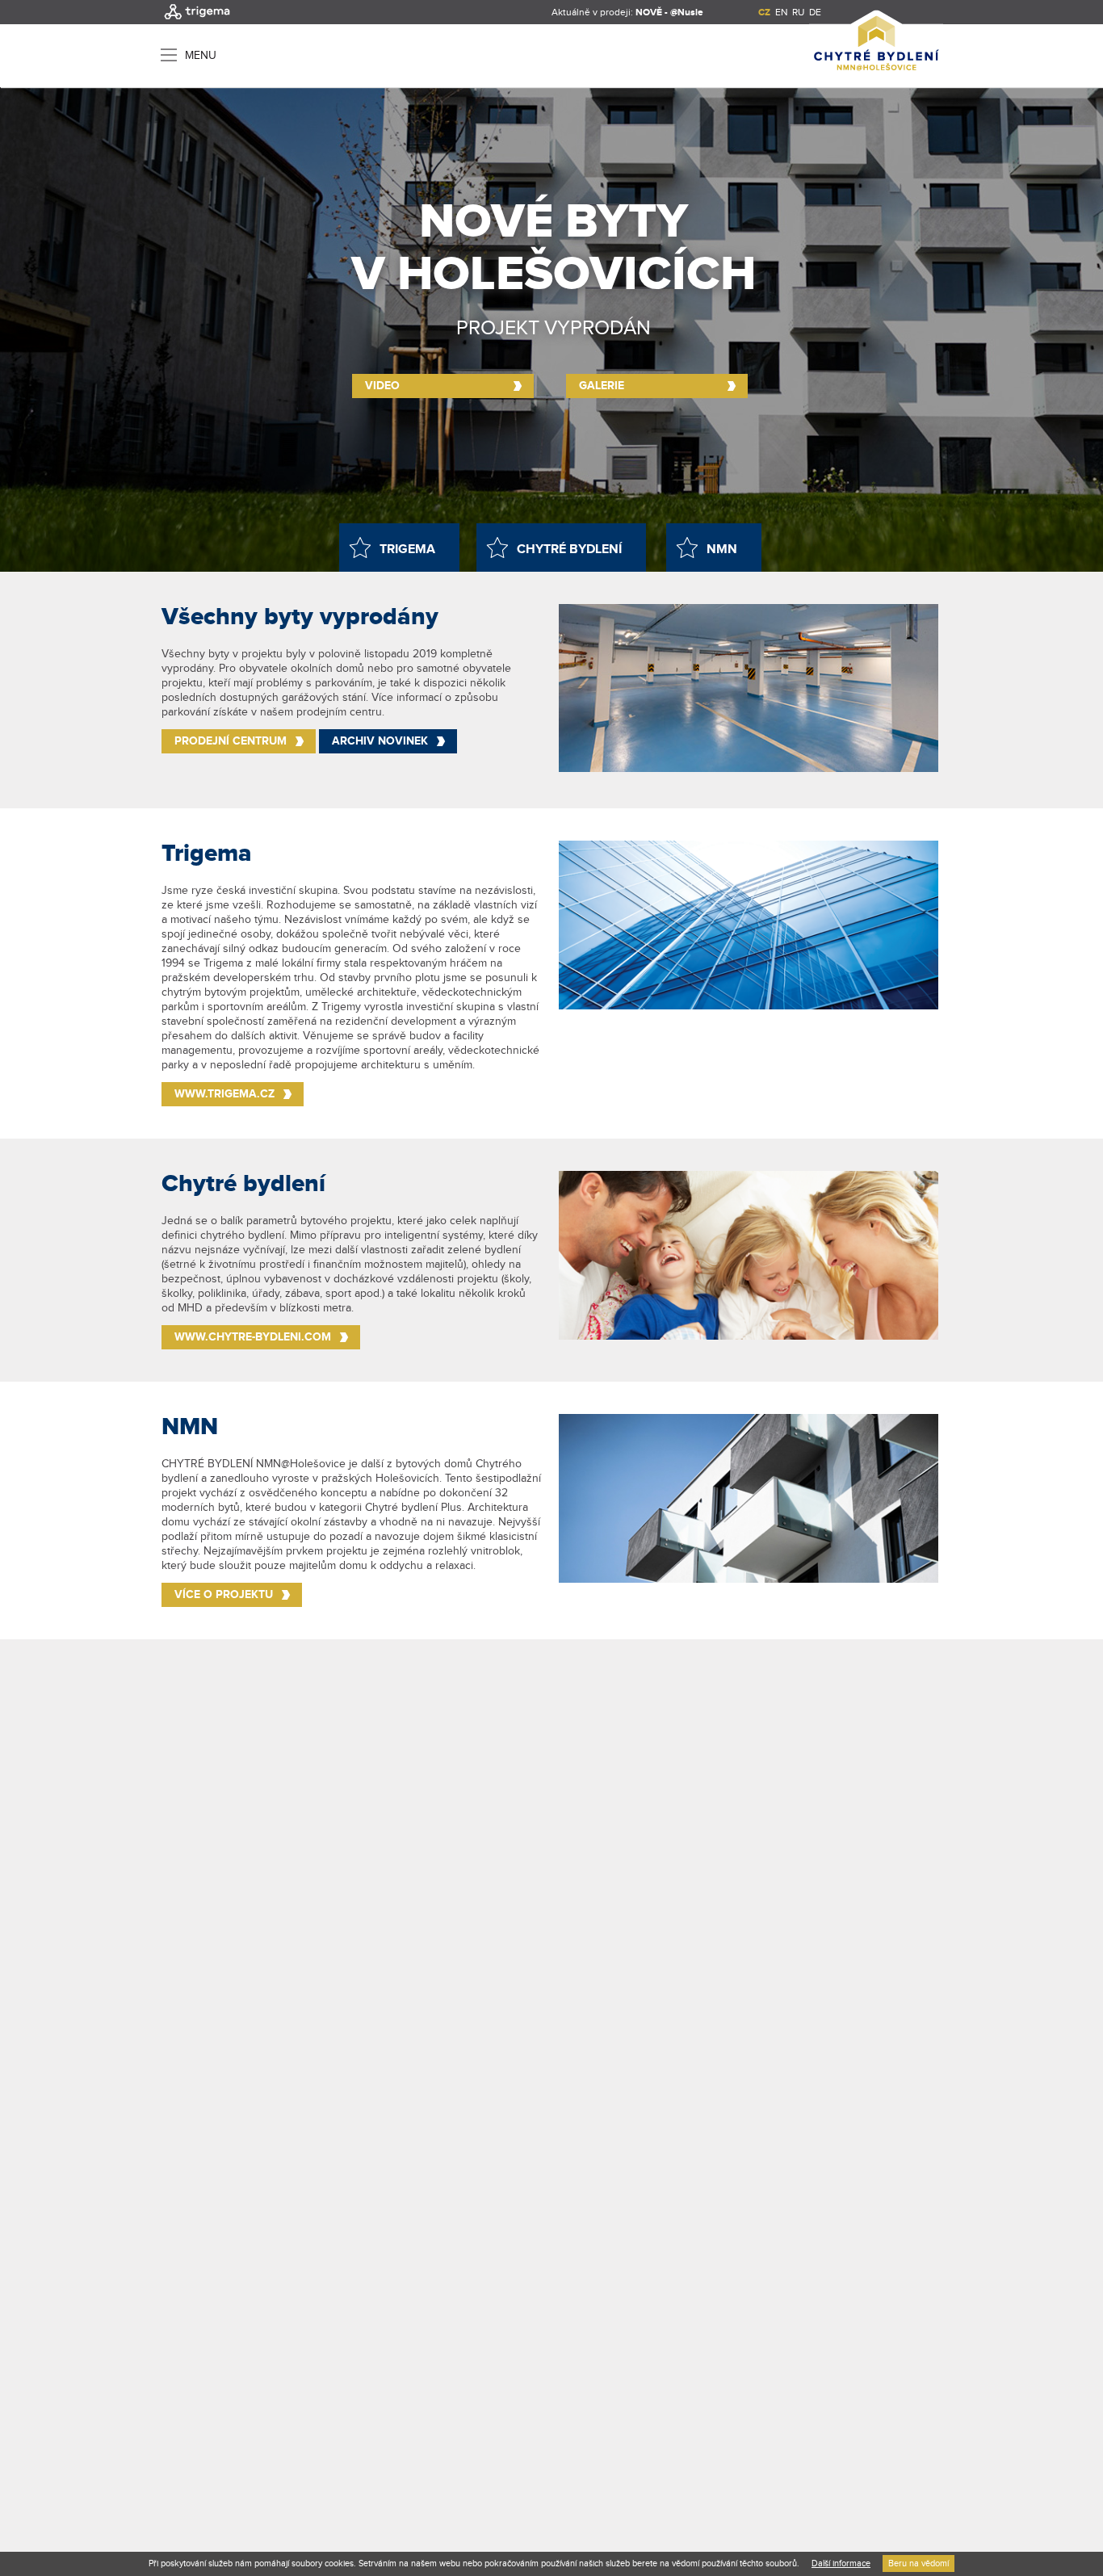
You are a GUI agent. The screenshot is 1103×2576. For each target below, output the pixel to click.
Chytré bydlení (569, 550)
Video (382, 386)
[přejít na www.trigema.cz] (197, 21)
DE (815, 12)
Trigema (407, 550)
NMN (722, 550)
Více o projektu (224, 1594)
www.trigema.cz (224, 1094)
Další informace (841, 2563)
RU (798, 12)
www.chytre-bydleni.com (253, 1337)
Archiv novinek (380, 741)
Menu (201, 55)
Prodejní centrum (231, 741)
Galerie (602, 386)
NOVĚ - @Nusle (669, 13)
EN (781, 12)
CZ (764, 13)
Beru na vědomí (918, 2563)
